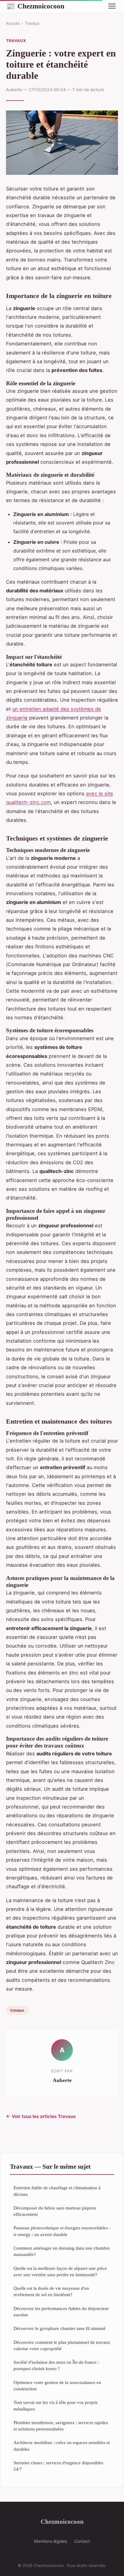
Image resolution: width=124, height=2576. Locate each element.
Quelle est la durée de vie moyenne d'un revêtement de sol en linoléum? (51, 2291)
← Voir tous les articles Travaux (41, 2116)
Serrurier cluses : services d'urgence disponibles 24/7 (58, 2466)
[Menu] (112, 6)
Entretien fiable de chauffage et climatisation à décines (57, 2191)
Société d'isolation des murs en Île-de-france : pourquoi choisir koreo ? (56, 2365)
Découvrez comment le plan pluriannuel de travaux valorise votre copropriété (62, 2345)
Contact (82, 2541)
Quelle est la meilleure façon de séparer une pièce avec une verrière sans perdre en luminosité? (60, 2271)
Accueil (13, 23)
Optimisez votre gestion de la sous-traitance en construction (57, 2385)
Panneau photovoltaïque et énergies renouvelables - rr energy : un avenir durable (62, 2231)
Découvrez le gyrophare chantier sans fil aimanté (60, 2328)
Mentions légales (51, 2541)
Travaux (32, 23)
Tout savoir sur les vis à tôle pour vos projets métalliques (56, 2405)
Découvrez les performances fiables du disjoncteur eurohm (61, 2312)
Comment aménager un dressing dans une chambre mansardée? (62, 2251)
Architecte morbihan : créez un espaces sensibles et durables (62, 2446)
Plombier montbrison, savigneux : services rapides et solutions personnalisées (61, 2426)
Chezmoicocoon (35, 6)
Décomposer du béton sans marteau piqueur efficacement (55, 2211)
